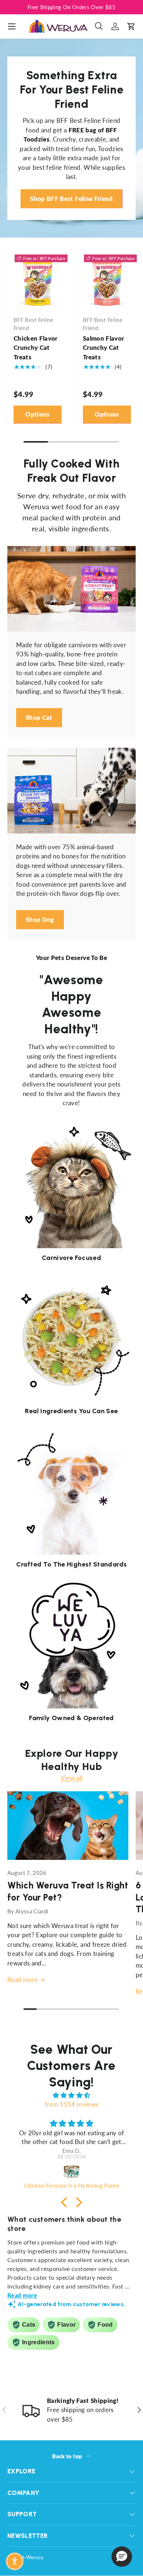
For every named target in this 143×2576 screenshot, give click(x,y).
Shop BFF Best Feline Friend (71, 199)
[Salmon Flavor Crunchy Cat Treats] (107, 280)
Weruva (34, 2557)
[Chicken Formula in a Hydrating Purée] (71, 2172)
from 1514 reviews (72, 2104)
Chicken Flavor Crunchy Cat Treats (36, 348)
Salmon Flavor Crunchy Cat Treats (103, 348)
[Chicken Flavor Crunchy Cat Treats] (38, 280)
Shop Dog (40, 919)
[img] (71, 2095)
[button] (131, 26)
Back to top (68, 2456)
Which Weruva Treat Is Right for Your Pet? (68, 1891)
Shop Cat (39, 717)
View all (72, 1778)
